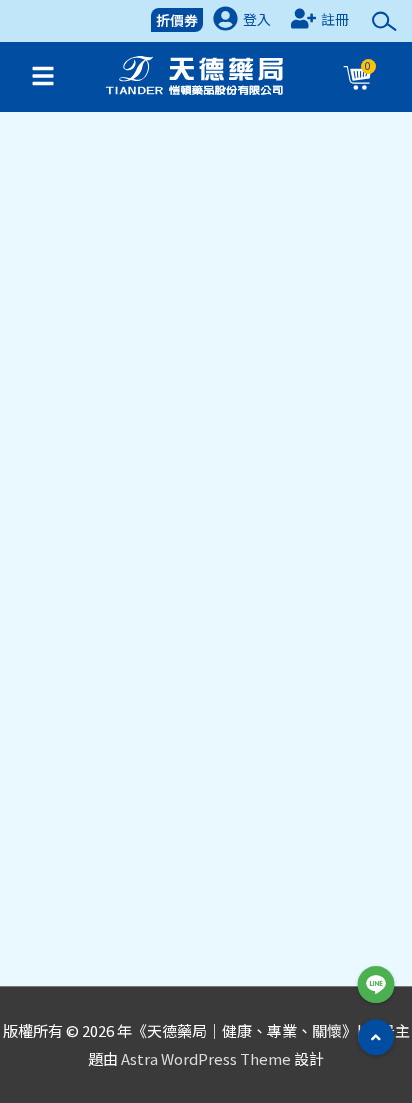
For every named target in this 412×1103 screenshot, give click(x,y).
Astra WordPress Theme (206, 1058)
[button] (376, 1037)
